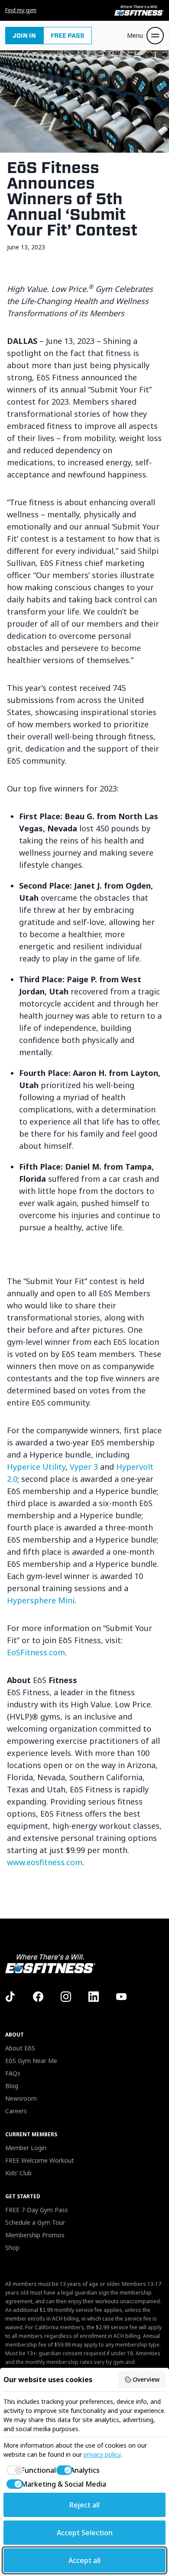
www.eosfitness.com (45, 1862)
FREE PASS (68, 36)
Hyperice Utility (36, 1467)
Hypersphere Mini (41, 1600)
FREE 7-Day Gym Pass (37, 2210)
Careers (16, 2111)
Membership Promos (35, 2235)
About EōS (20, 2048)
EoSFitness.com (36, 1652)
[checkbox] (25, 2470)
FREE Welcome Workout (40, 2160)
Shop (12, 2247)
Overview (146, 2379)
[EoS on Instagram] (66, 1997)
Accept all (84, 2560)
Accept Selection (85, 2533)
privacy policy (102, 2454)
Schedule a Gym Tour (35, 2222)
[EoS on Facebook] (38, 1997)
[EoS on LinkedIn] (94, 1997)
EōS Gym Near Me (31, 2061)
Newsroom (21, 2098)
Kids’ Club (18, 2173)
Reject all (84, 2505)
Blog (12, 2086)
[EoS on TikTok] (10, 1997)
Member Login (26, 2148)
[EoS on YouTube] (121, 1997)
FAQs (13, 2073)
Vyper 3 (84, 1467)
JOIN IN (24, 36)
